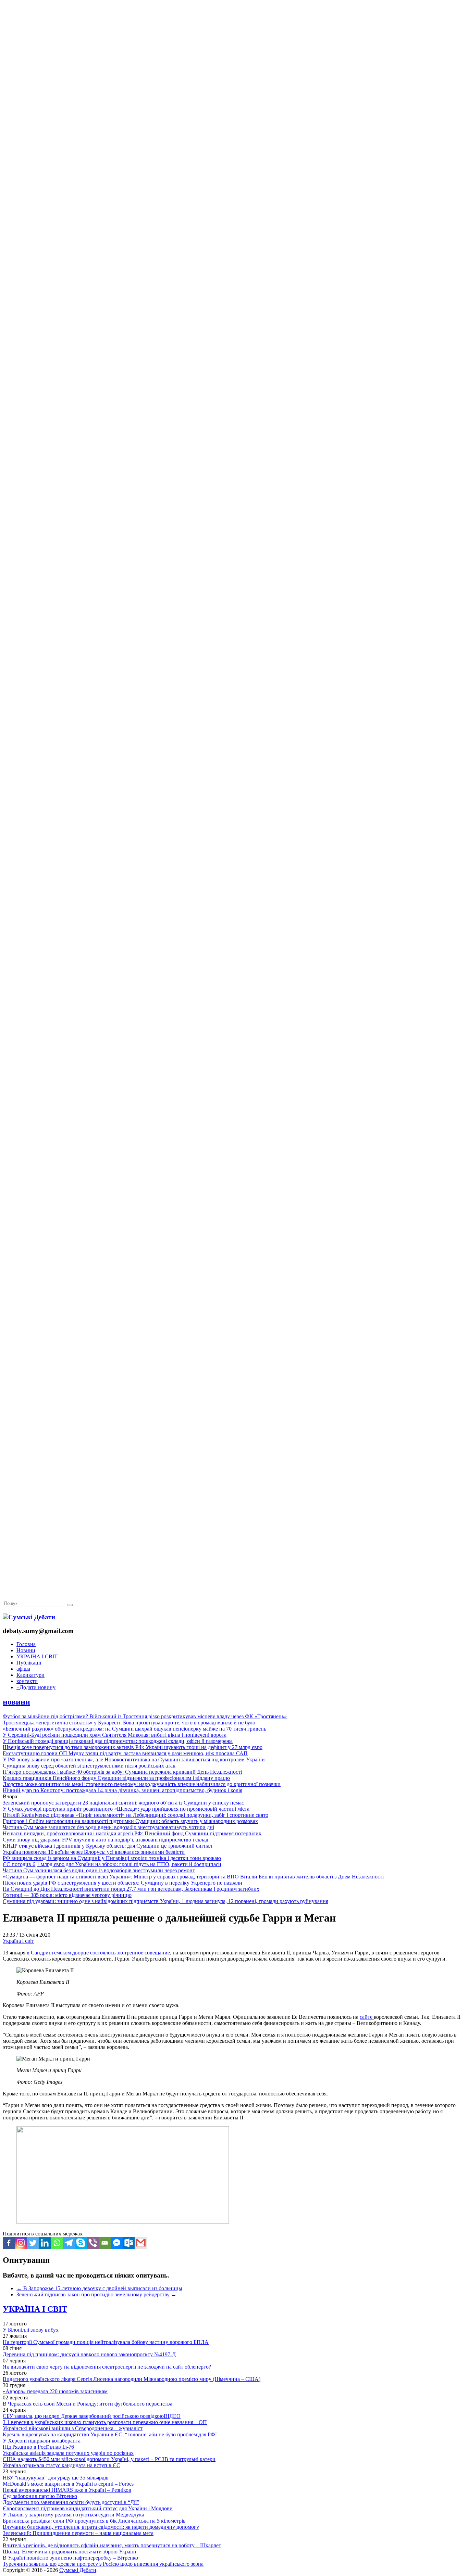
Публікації (29, 1663)
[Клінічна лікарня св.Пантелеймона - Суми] (234, 52)
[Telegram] (69, 2243)
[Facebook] (9, 2243)
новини (16, 1702)
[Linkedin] (45, 2243)
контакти (27, 1681)
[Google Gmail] (141, 2243)
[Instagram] (21, 2243)
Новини (26, 1650)
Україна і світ (18, 1941)
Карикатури (30, 1675)
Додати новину (36, 1687)
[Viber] (93, 2243)
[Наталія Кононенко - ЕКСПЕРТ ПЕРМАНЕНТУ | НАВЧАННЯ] (234, 210)
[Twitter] (33, 2243)
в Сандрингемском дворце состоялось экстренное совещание (98, 1953)
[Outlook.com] (129, 2243)
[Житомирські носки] (234, 158)
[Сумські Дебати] (29, 1617)
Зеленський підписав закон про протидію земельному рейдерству (96, 2294)
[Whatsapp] (57, 2243)
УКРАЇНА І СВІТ (37, 1656)
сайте (367, 2017)
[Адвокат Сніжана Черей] (234, 105)
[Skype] (81, 2243)
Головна (26, 1644)
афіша (23, 1669)
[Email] (105, 2243)
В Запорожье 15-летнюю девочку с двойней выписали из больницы (99, 2288)
